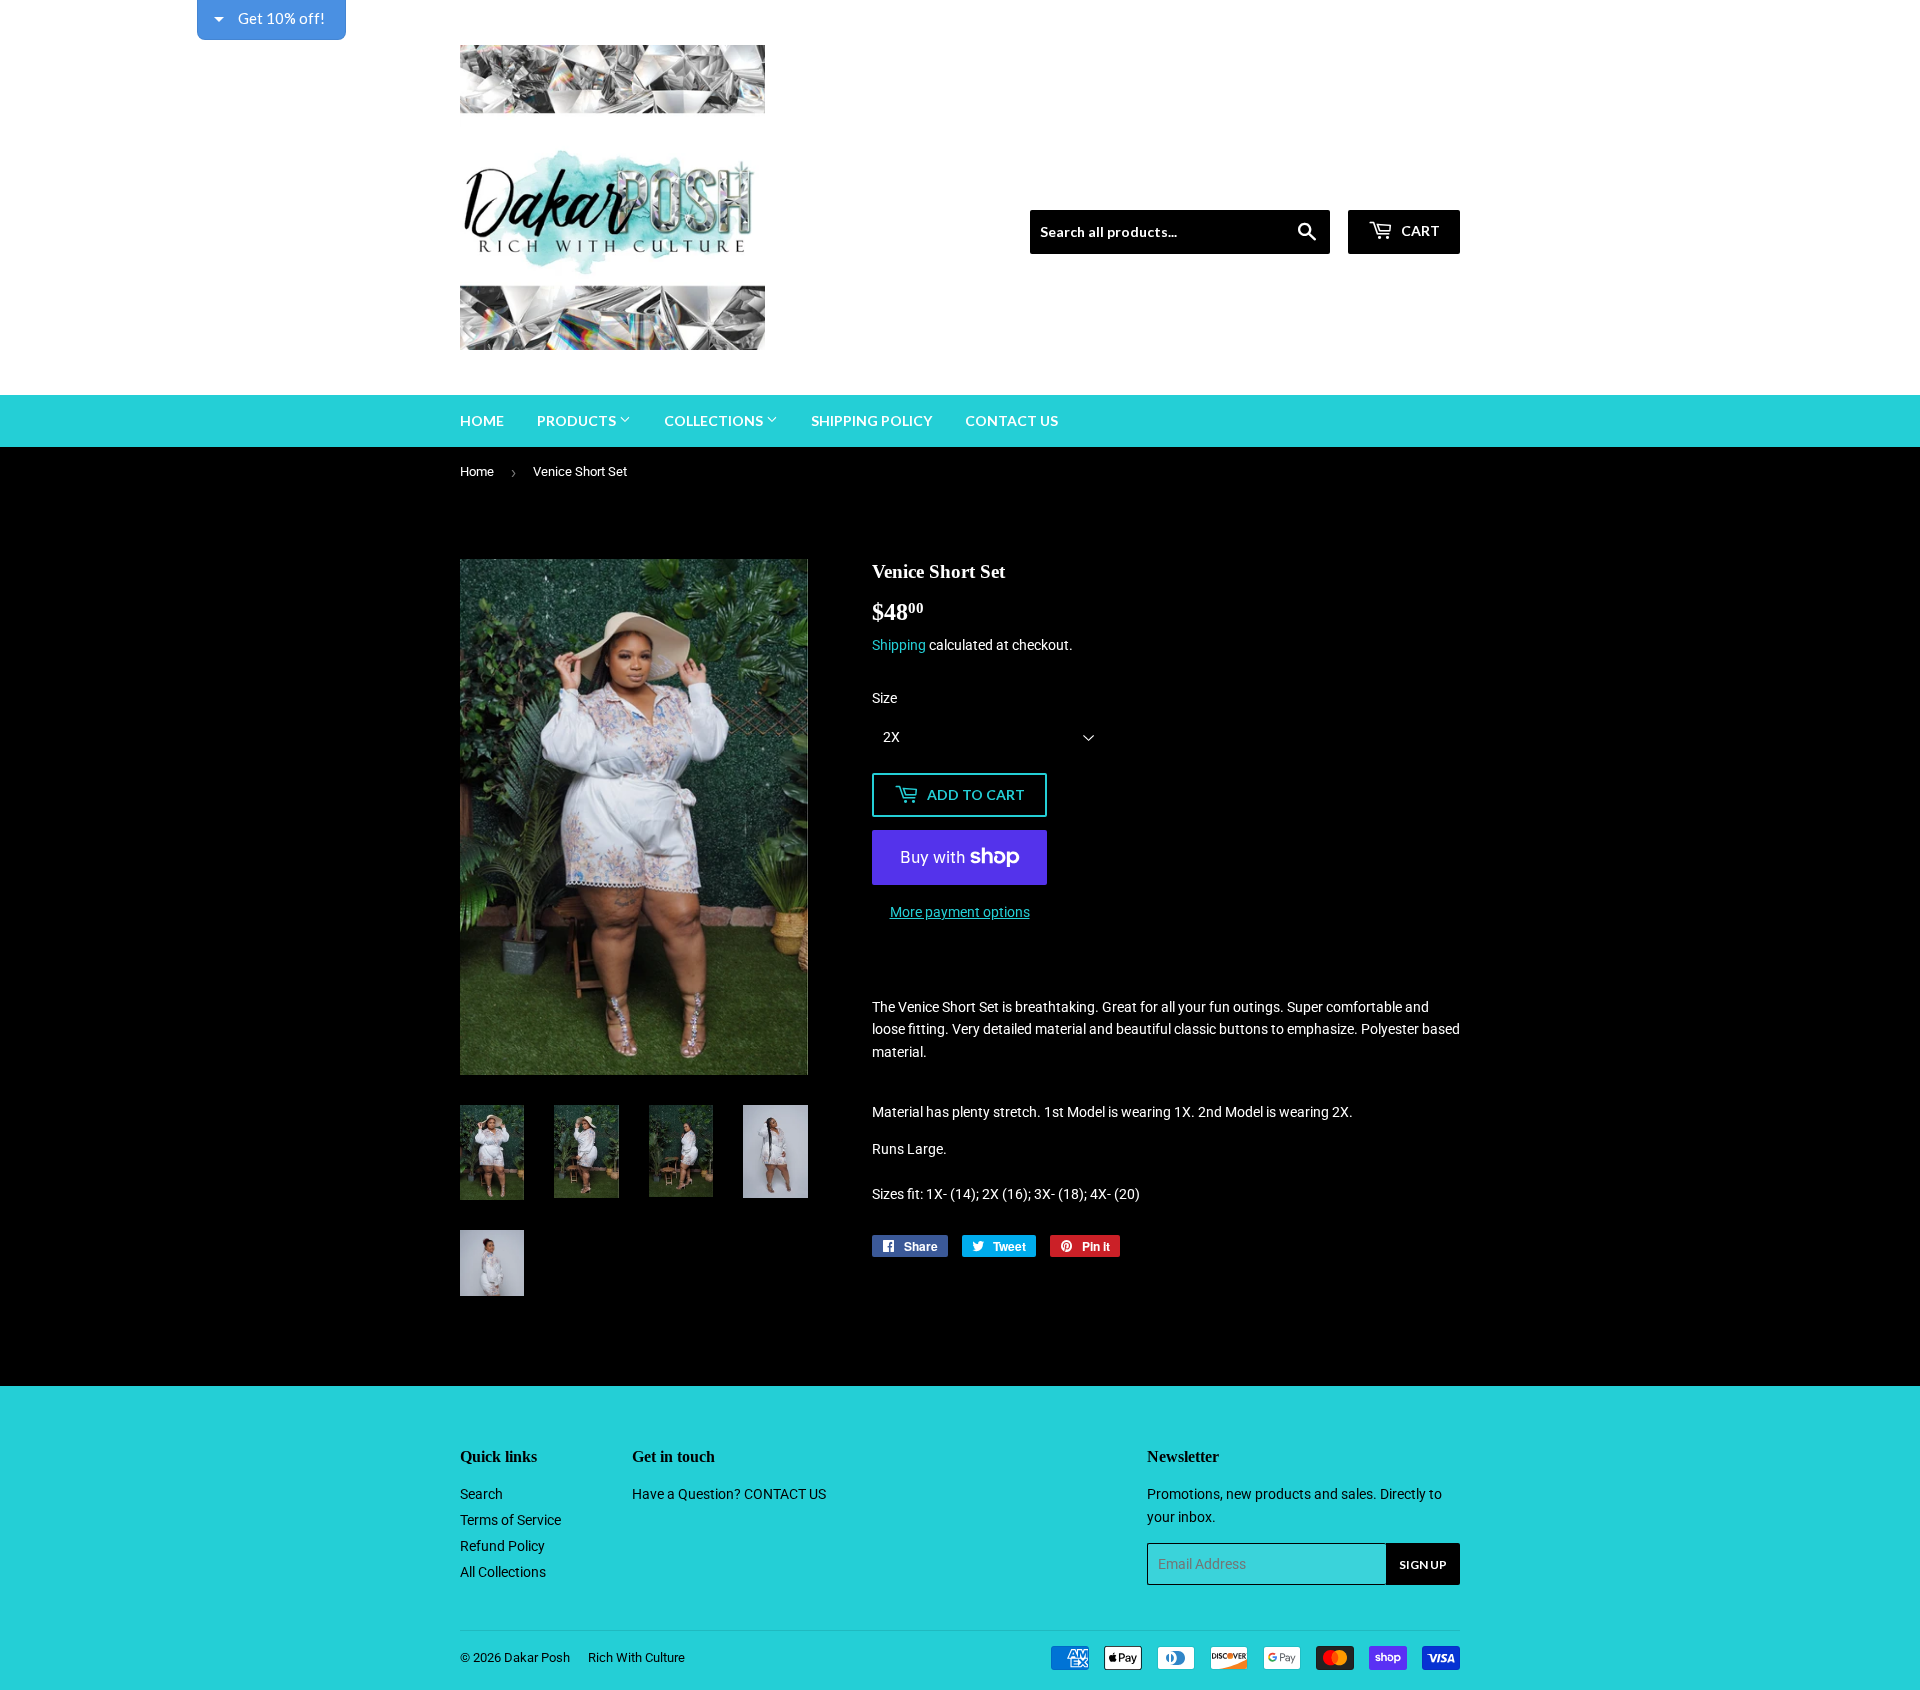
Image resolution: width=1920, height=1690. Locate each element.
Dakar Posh (537, 1657)
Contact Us (1011, 420)
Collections (715, 420)
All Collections (503, 1572)
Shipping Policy (871, 420)
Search (481, 1494)
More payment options (960, 912)
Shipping (899, 645)
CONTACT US (785, 1494)
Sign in (1316, 185)
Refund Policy (502, 1546)
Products (578, 420)
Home (482, 420)
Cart (1419, 230)
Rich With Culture (636, 1657)
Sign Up (1423, 1564)
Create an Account (1411, 185)
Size (884, 698)
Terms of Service (510, 1520)
